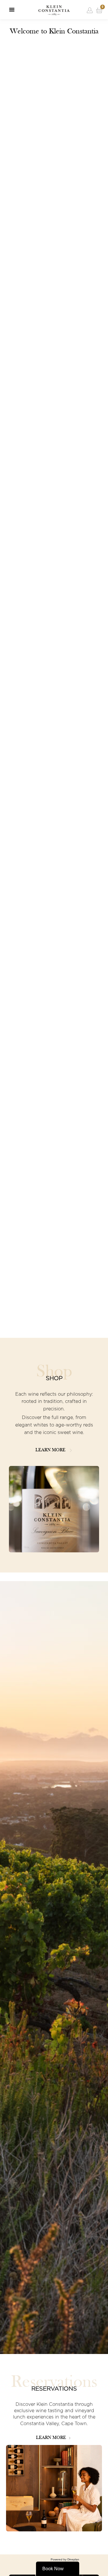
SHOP (54, 1378)
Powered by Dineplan (65, 2559)
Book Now (53, 2569)
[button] (12, 10)
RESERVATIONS (54, 2389)
